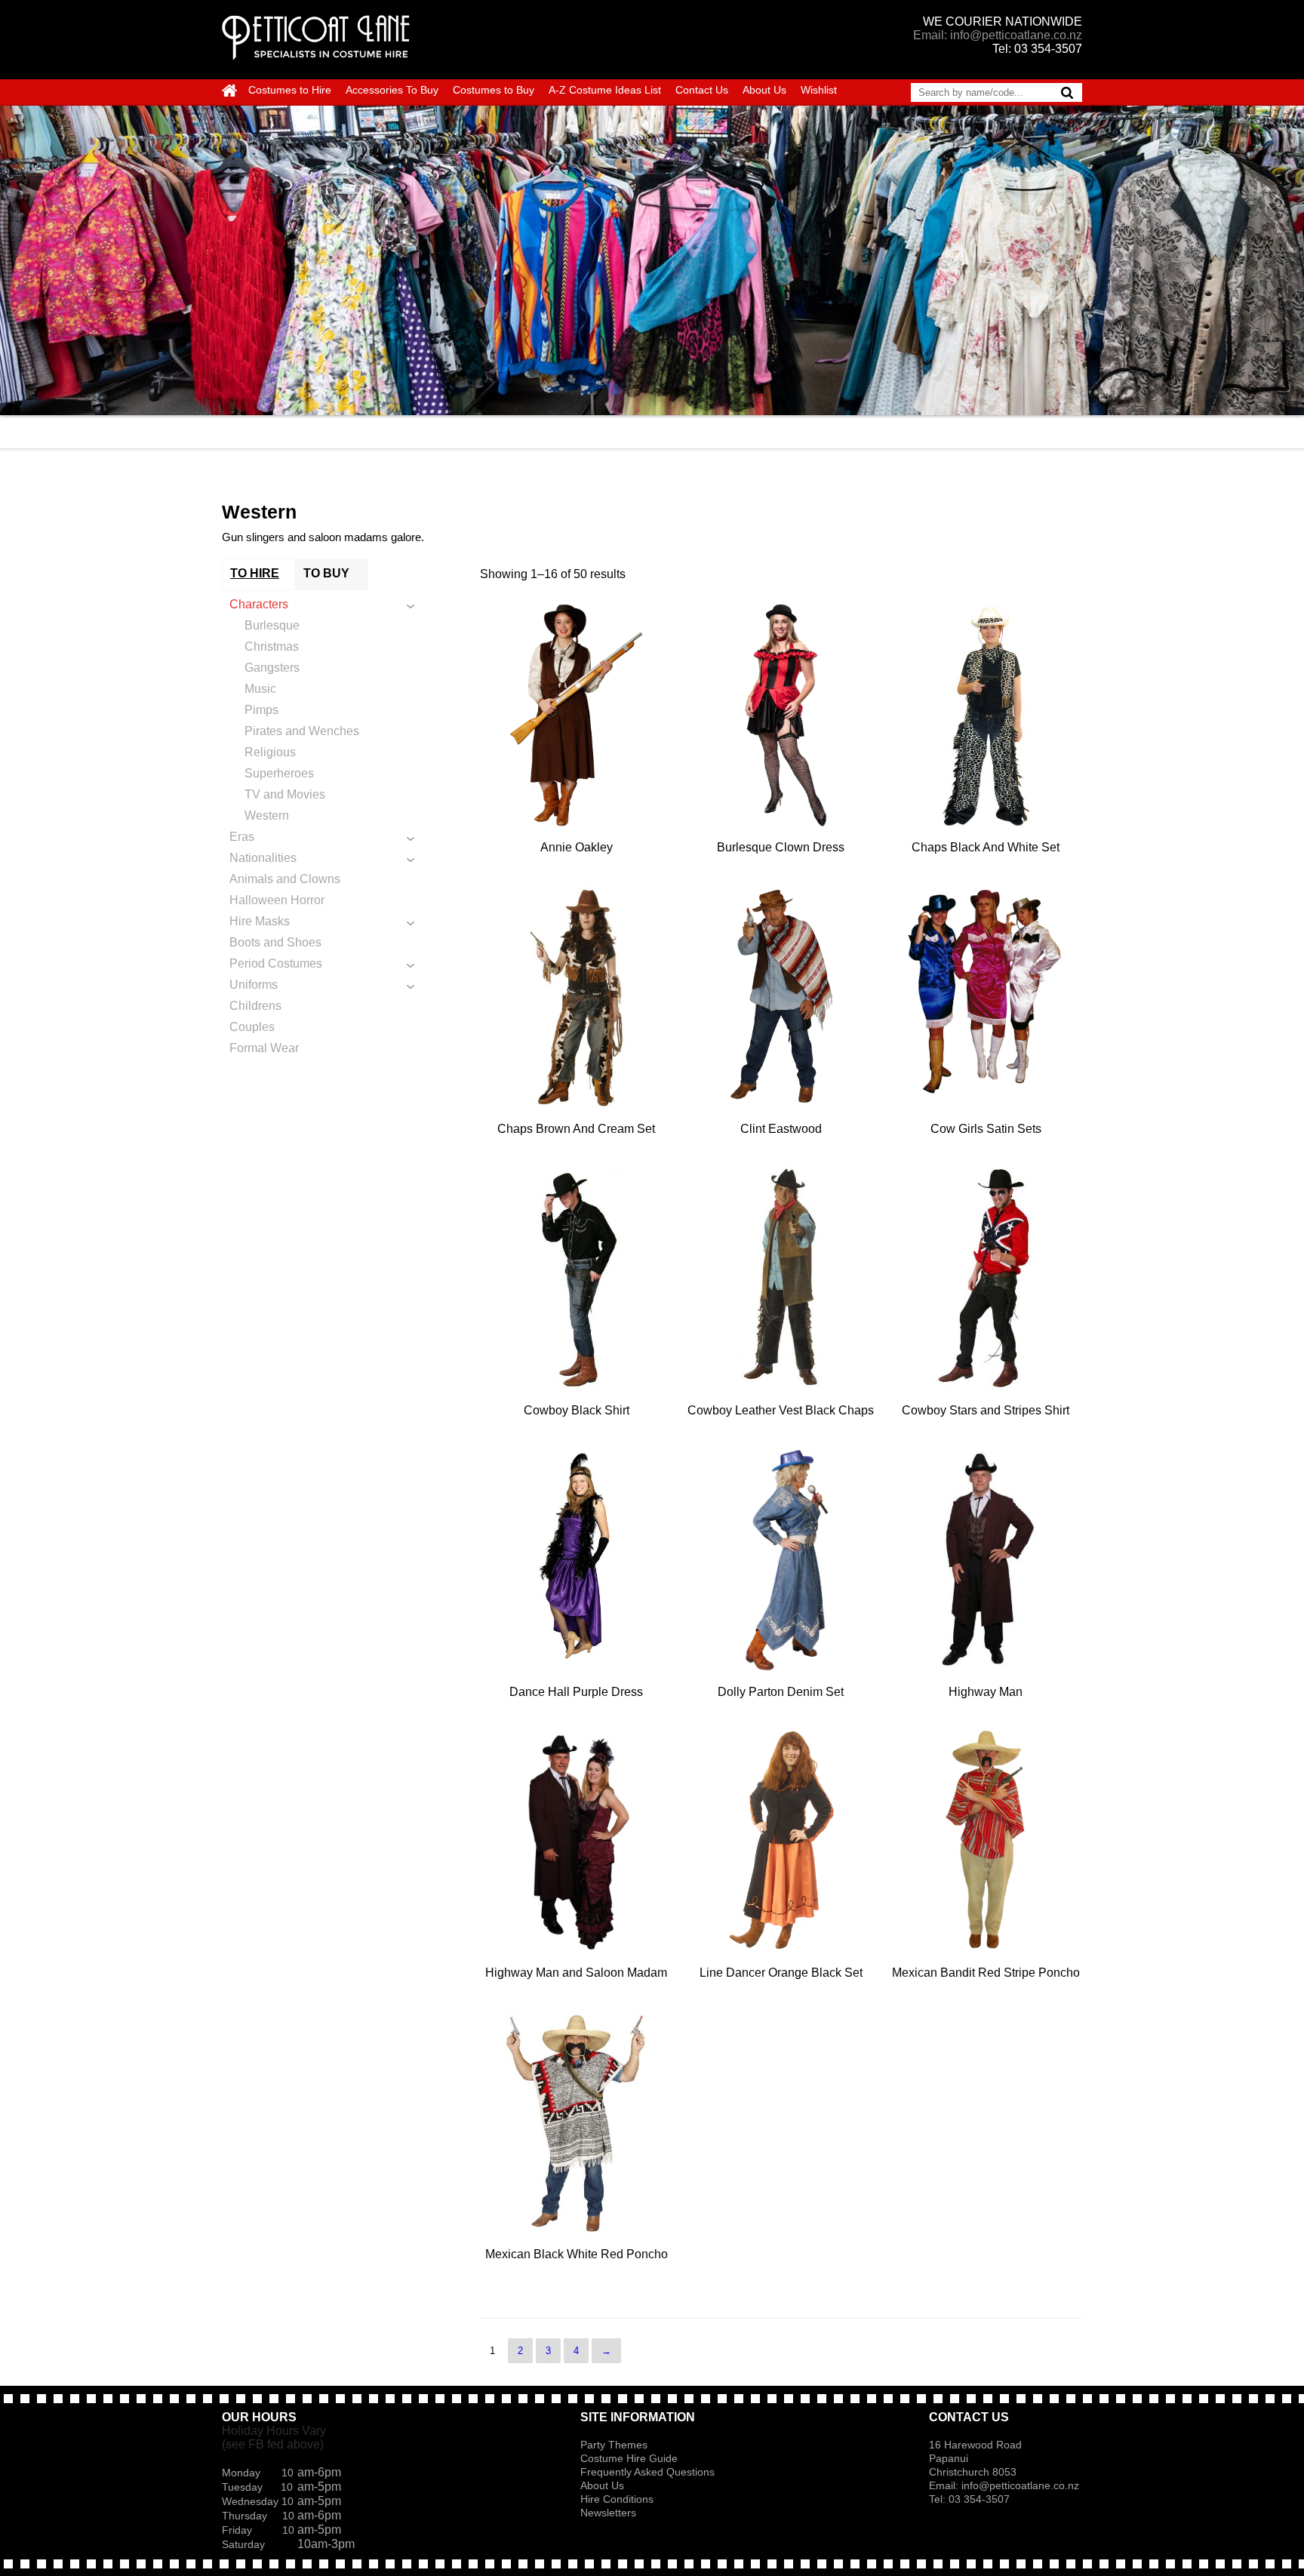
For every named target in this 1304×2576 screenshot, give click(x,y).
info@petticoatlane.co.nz (1022, 2485)
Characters (259, 604)
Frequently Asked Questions (647, 2472)
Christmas (272, 646)
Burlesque (272, 625)
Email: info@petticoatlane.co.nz (998, 35)
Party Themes (614, 2445)
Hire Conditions (617, 2499)
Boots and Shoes (275, 942)
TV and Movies (285, 794)
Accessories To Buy (392, 90)
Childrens (255, 1006)
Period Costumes (276, 963)
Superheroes (279, 773)
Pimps (261, 710)
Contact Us (702, 90)
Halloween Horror (277, 900)
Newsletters (608, 2513)
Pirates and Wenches (302, 731)
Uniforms (254, 985)
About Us (764, 90)
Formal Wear (264, 1048)
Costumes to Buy (494, 90)
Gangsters (272, 668)
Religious (270, 752)
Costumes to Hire (290, 90)
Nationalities (263, 858)
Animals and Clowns (285, 879)
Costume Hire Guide (629, 2458)
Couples (252, 1027)
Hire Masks (260, 921)
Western (267, 816)
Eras (242, 837)
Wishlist (819, 90)
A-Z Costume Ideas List (605, 90)
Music (260, 689)
